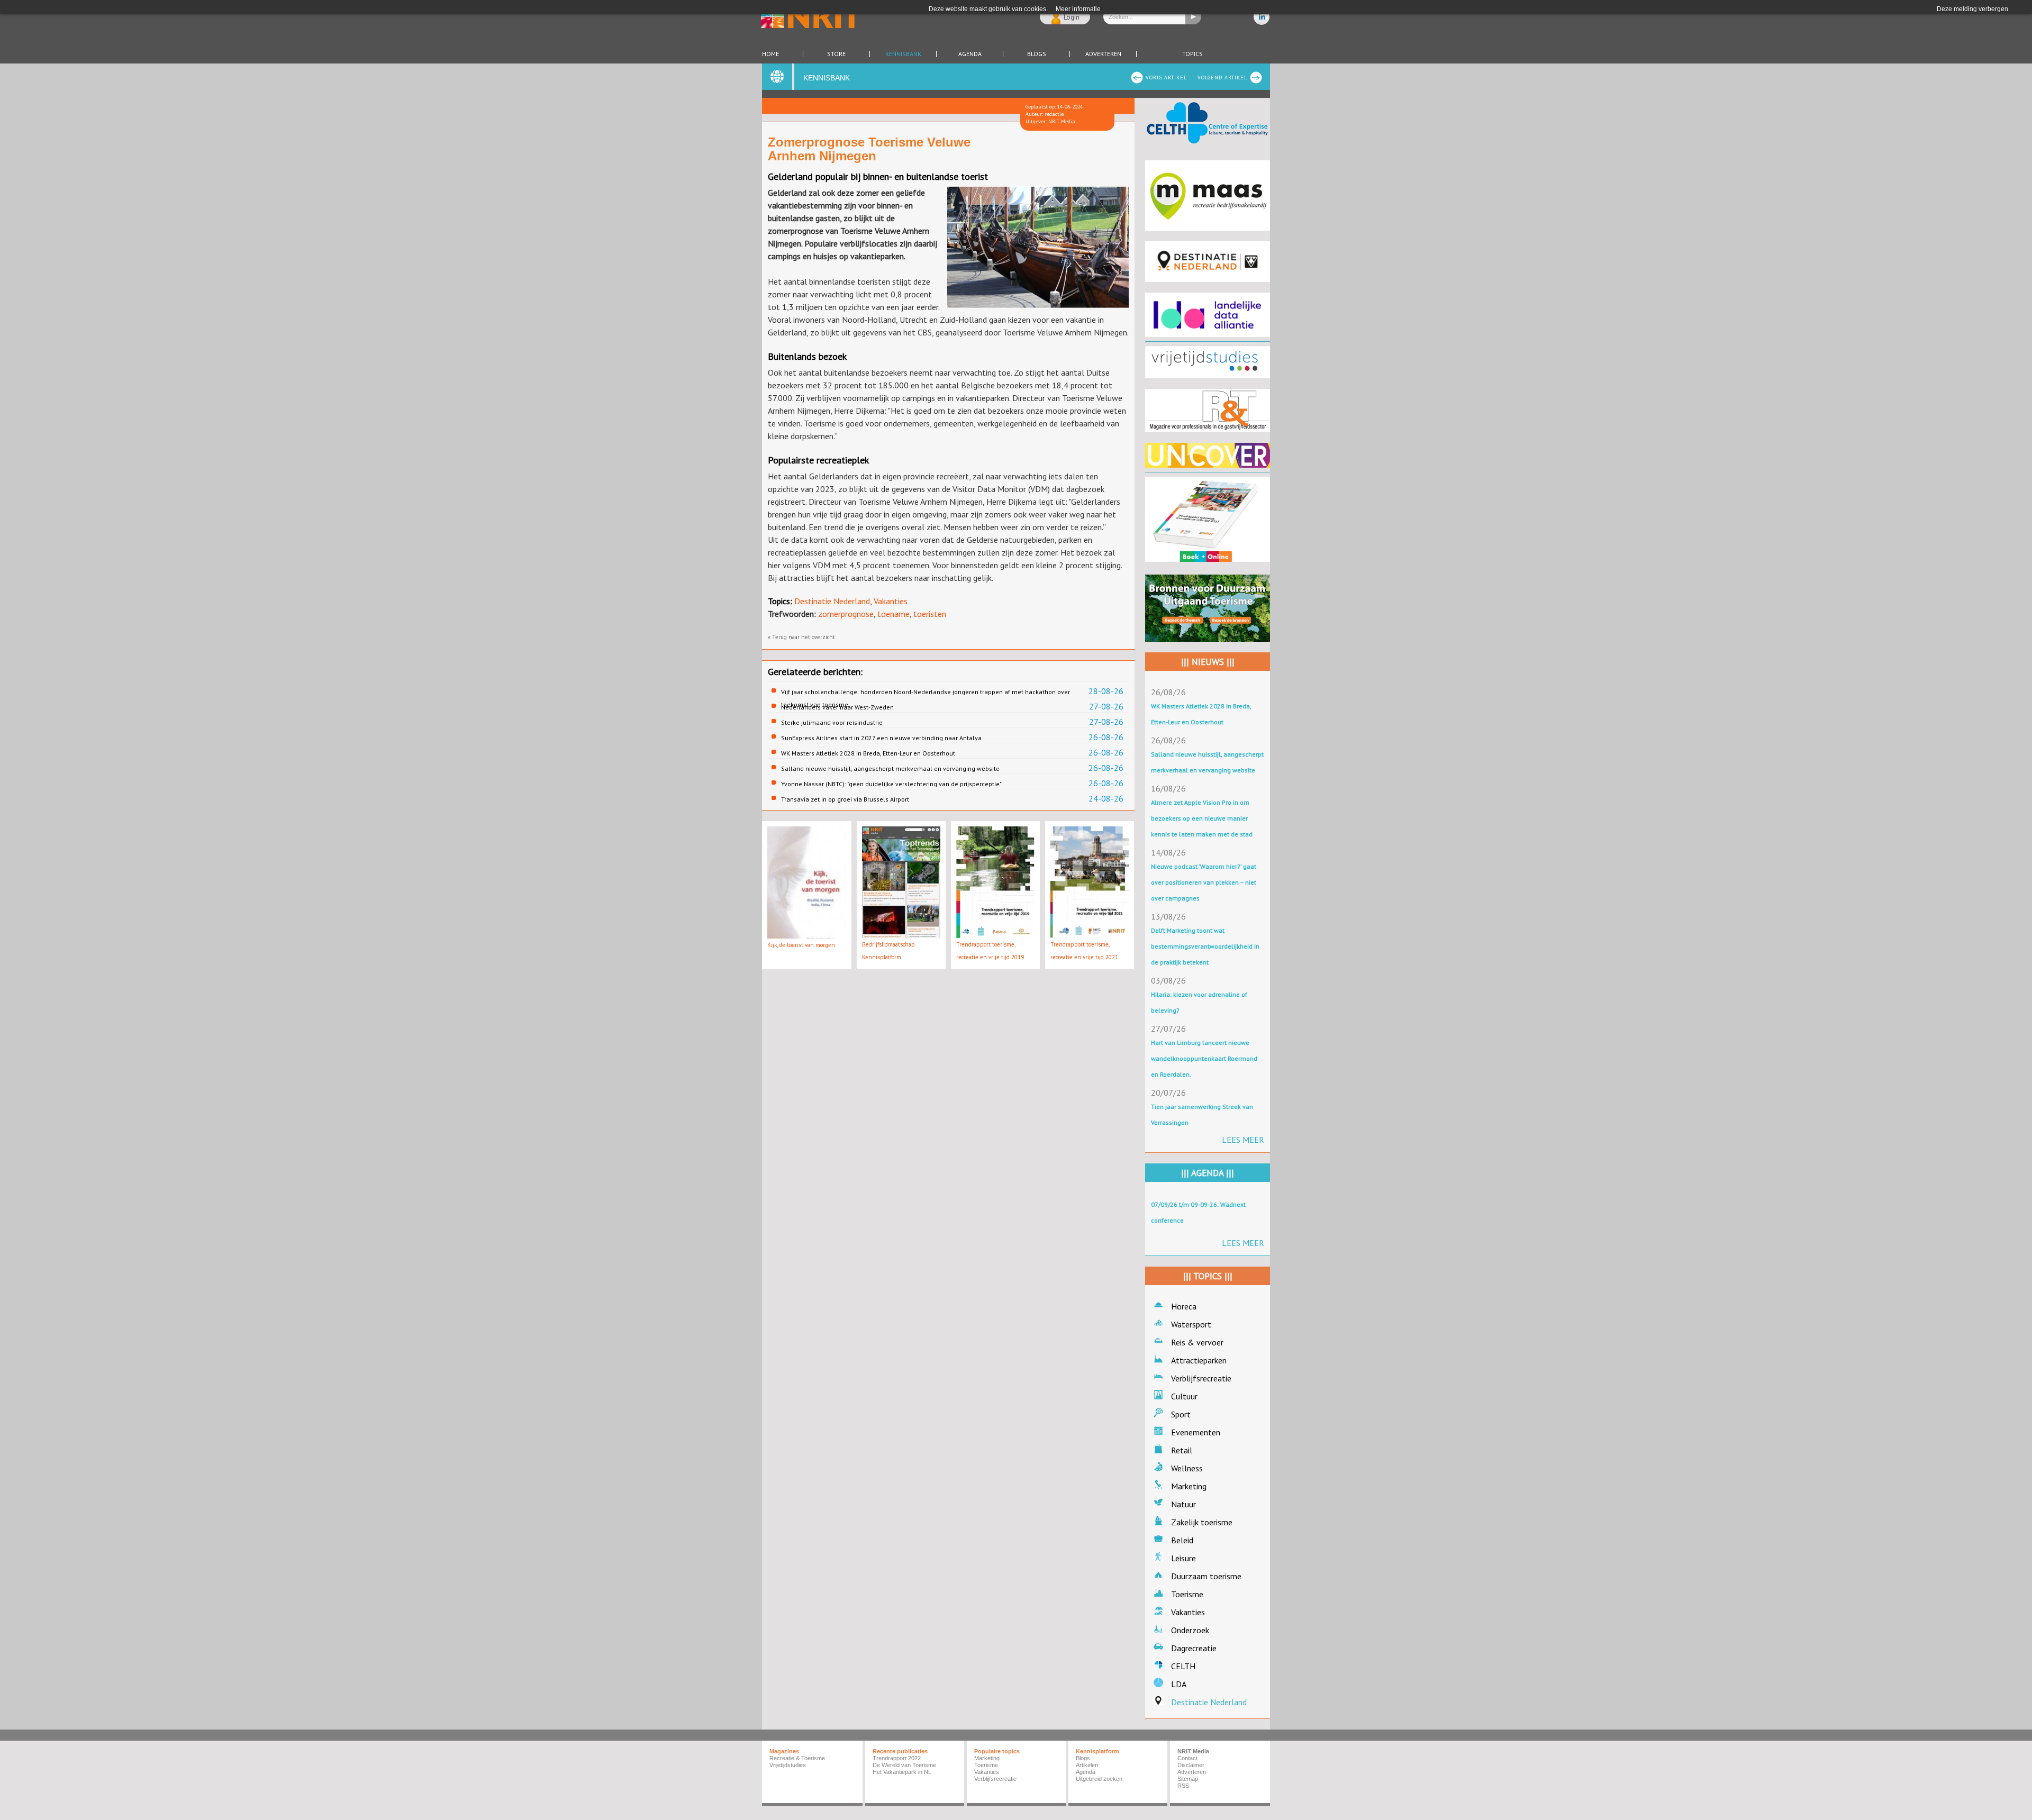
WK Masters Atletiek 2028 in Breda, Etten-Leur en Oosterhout (868, 753)
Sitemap (1188, 1779)
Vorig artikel (1166, 78)
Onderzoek (1190, 1630)
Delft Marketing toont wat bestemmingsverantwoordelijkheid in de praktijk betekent (1205, 946)
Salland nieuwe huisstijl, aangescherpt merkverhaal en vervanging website (890, 768)
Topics (1192, 54)
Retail (1182, 1450)
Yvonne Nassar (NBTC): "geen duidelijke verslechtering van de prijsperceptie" (891, 784)
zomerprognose (846, 614)
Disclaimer (1191, 1765)
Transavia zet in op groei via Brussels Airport (845, 799)
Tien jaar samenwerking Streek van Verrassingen (1202, 1114)
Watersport (1191, 1324)
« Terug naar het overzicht (801, 637)
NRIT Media (1193, 1751)
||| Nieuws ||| (1208, 662)
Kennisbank (903, 54)
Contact (1187, 1758)
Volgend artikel (1222, 78)
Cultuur (1184, 1396)
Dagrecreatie (1194, 1648)
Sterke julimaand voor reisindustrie (832, 722)
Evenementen (1196, 1432)
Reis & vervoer (1197, 1342)
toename (893, 614)
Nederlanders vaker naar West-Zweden (837, 707)
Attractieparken (1199, 1360)
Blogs (1037, 54)
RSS (1183, 1786)
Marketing (1189, 1486)
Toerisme (1187, 1594)
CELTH (1183, 1666)
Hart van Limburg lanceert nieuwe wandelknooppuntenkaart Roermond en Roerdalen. (1204, 1058)
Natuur (1183, 1504)
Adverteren (1103, 54)
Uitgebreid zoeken (1099, 1779)
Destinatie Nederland (832, 601)
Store (836, 54)
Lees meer (1243, 1140)
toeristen (930, 614)
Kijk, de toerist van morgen (801, 945)
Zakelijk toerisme (1202, 1522)
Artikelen (1087, 1765)
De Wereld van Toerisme (904, 1765)
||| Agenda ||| (1208, 1173)
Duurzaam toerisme (1206, 1576)
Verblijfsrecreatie (1201, 1378)
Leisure (1183, 1558)
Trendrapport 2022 (897, 1758)
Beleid (1182, 1540)
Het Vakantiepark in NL (902, 1772)
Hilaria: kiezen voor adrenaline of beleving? (1199, 1002)
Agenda (970, 54)
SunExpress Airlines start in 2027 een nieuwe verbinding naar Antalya (881, 738)
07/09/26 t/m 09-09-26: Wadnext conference (1198, 1212)
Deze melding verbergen (1972, 9)
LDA (1179, 1684)
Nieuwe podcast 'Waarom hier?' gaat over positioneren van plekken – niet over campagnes (1204, 882)
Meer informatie (1078, 9)
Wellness (1187, 1468)
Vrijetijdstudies (788, 1765)
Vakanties (891, 601)
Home (770, 54)
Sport (1181, 1414)
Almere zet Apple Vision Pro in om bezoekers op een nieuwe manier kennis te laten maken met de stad (1202, 818)
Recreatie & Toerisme (797, 1758)
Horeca (1184, 1306)
